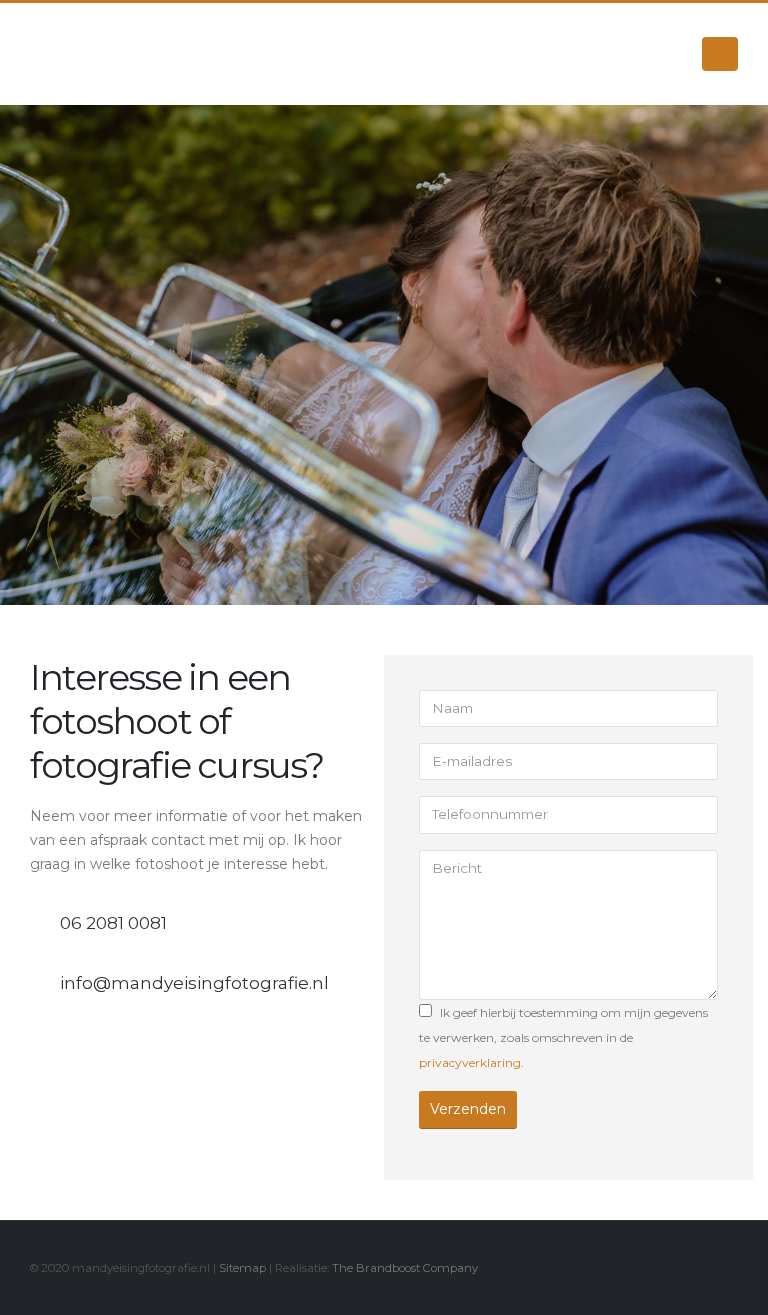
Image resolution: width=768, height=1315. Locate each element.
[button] (720, 54)
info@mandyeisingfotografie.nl (194, 983)
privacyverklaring (470, 1062)
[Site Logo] (130, 54)
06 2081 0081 (113, 923)
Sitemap (242, 1268)
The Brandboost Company (405, 1268)
